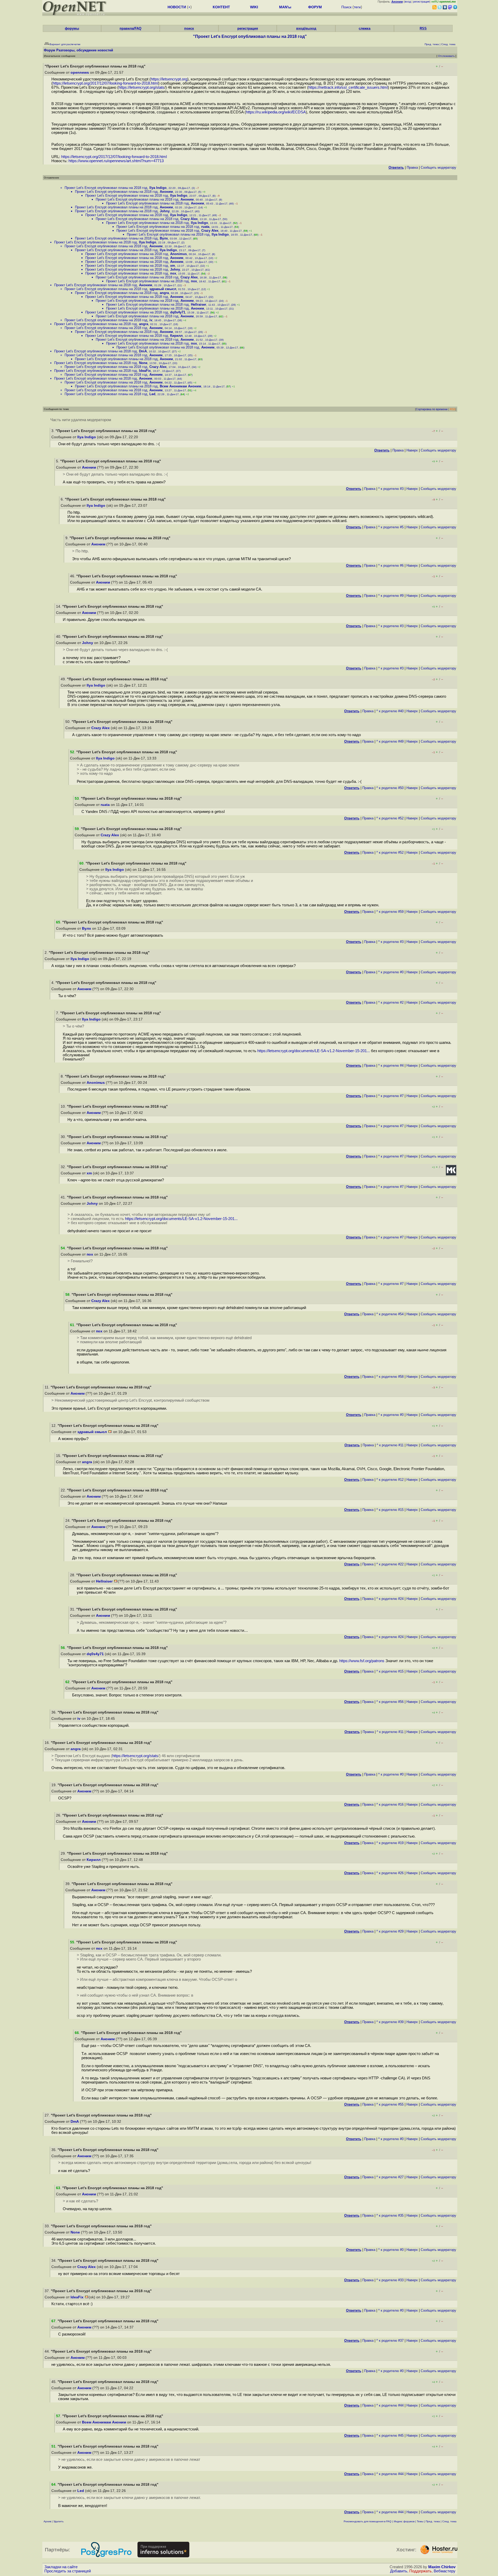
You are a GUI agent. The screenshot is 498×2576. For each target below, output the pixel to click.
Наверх (412, 450)
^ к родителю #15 (390, 1510)
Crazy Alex (189, 219)
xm (173, 266)
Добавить (399, 2571)
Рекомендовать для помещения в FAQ (368, 2521)
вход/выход (306, 28)
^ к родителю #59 (390, 912)
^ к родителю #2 (391, 1002)
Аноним (166, 192)
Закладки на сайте (61, 2567)
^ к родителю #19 (390, 1843)
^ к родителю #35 (390, 2215)
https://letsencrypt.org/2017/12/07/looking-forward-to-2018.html (105, 83)
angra (164, 293)
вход (408, 2)
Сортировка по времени (432, 409)
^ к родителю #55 (390, 2104)
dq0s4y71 (178, 312)
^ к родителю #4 (391, 1066)
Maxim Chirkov (442, 2567)
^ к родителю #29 (390, 1931)
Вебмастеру (445, 2571)
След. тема (449, 2521)
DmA (143, 351)
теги (357, 7)
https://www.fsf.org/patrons (362, 1661)
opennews (80, 73)
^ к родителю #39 (390, 2022)
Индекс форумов (404, 2521)
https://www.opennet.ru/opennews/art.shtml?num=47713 (116, 161)
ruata (205, 227)
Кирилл (176, 336)
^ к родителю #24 (390, 1599)
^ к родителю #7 (391, 1096)
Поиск (346, 7)
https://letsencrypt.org (169, 79)
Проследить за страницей (68, 2571)
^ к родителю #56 (390, 1702)
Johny (165, 211)
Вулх (164, 238)
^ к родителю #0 (391, 972)
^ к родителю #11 (390, 1445)
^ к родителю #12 (390, 1480)
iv (151, 320)
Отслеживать (446, 56)
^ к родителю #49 (390, 741)
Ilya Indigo (158, 188)
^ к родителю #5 (391, 527)
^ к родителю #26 (390, 1873)
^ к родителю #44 (390, 2405)
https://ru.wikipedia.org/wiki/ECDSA (276, 112)
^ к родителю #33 (390, 2280)
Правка (412, 167)
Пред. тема (433, 2521)
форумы (72, 28)
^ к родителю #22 (390, 1564)
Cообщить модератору (438, 167)
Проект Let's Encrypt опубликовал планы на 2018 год (106, 188)
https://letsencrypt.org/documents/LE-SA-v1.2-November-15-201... (314, 1051)
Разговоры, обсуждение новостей (85, 50)
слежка (365, 28)
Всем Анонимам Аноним (181, 386)
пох (173, 273)
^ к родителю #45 (390, 2435)
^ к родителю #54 (390, 1314)
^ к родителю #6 (391, 566)
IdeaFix (145, 371)
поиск (189, 28)
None (143, 363)
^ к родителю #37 (390, 2341)
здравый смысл (163, 289)
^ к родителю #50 (390, 788)
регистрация (421, 2)
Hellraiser (199, 304)
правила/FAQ (130, 28)
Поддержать (420, 2571)
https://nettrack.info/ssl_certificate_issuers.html (348, 87)
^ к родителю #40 (390, 711)
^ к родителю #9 (391, 596)
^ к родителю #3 (391, 489)
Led (152, 394)
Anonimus (178, 254)
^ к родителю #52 (390, 818)
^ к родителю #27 (390, 2177)
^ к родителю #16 (390, 1804)
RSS (423, 28)
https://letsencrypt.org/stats (141, 87)
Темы (420, 2521)
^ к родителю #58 (390, 1377)
